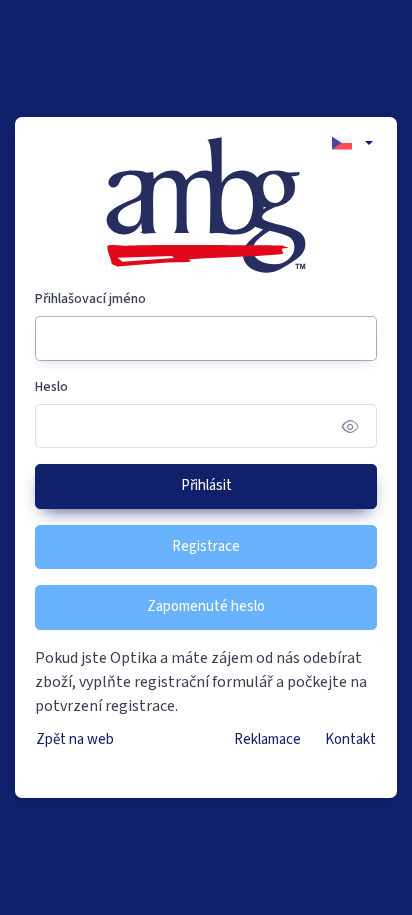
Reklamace (267, 739)
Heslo (51, 387)
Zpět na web (75, 739)
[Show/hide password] (350, 425)
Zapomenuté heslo (206, 606)
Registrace (206, 546)
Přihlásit (206, 485)
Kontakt (350, 739)
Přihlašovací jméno (90, 299)
